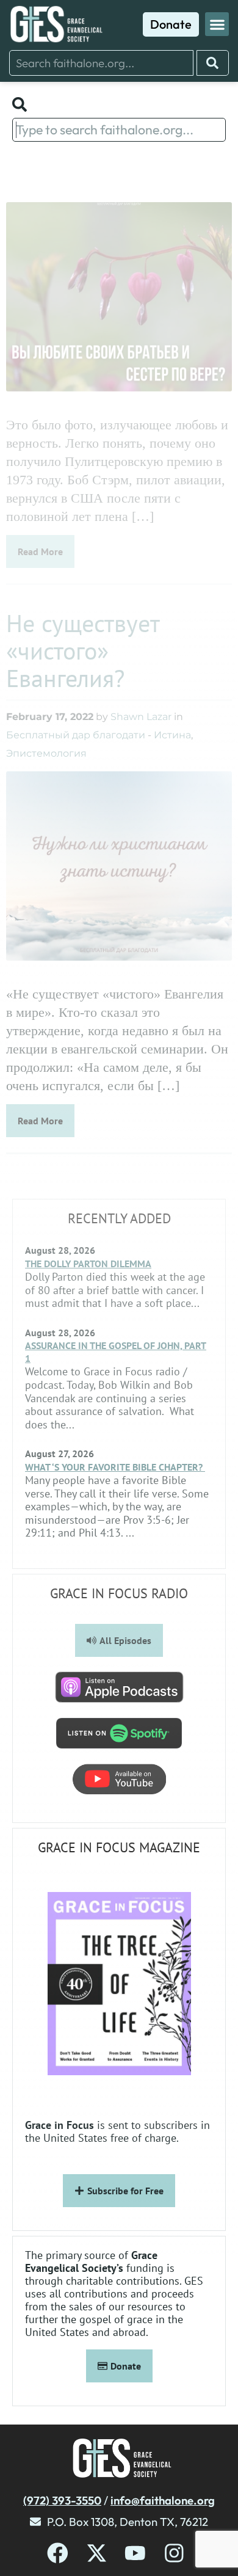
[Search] (213, 63)
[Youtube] (135, 2553)
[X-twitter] (97, 2553)
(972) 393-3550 (62, 2500)
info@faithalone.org (163, 2500)
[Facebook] (58, 2553)
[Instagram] (174, 2553)
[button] (217, 24)
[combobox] (101, 63)
